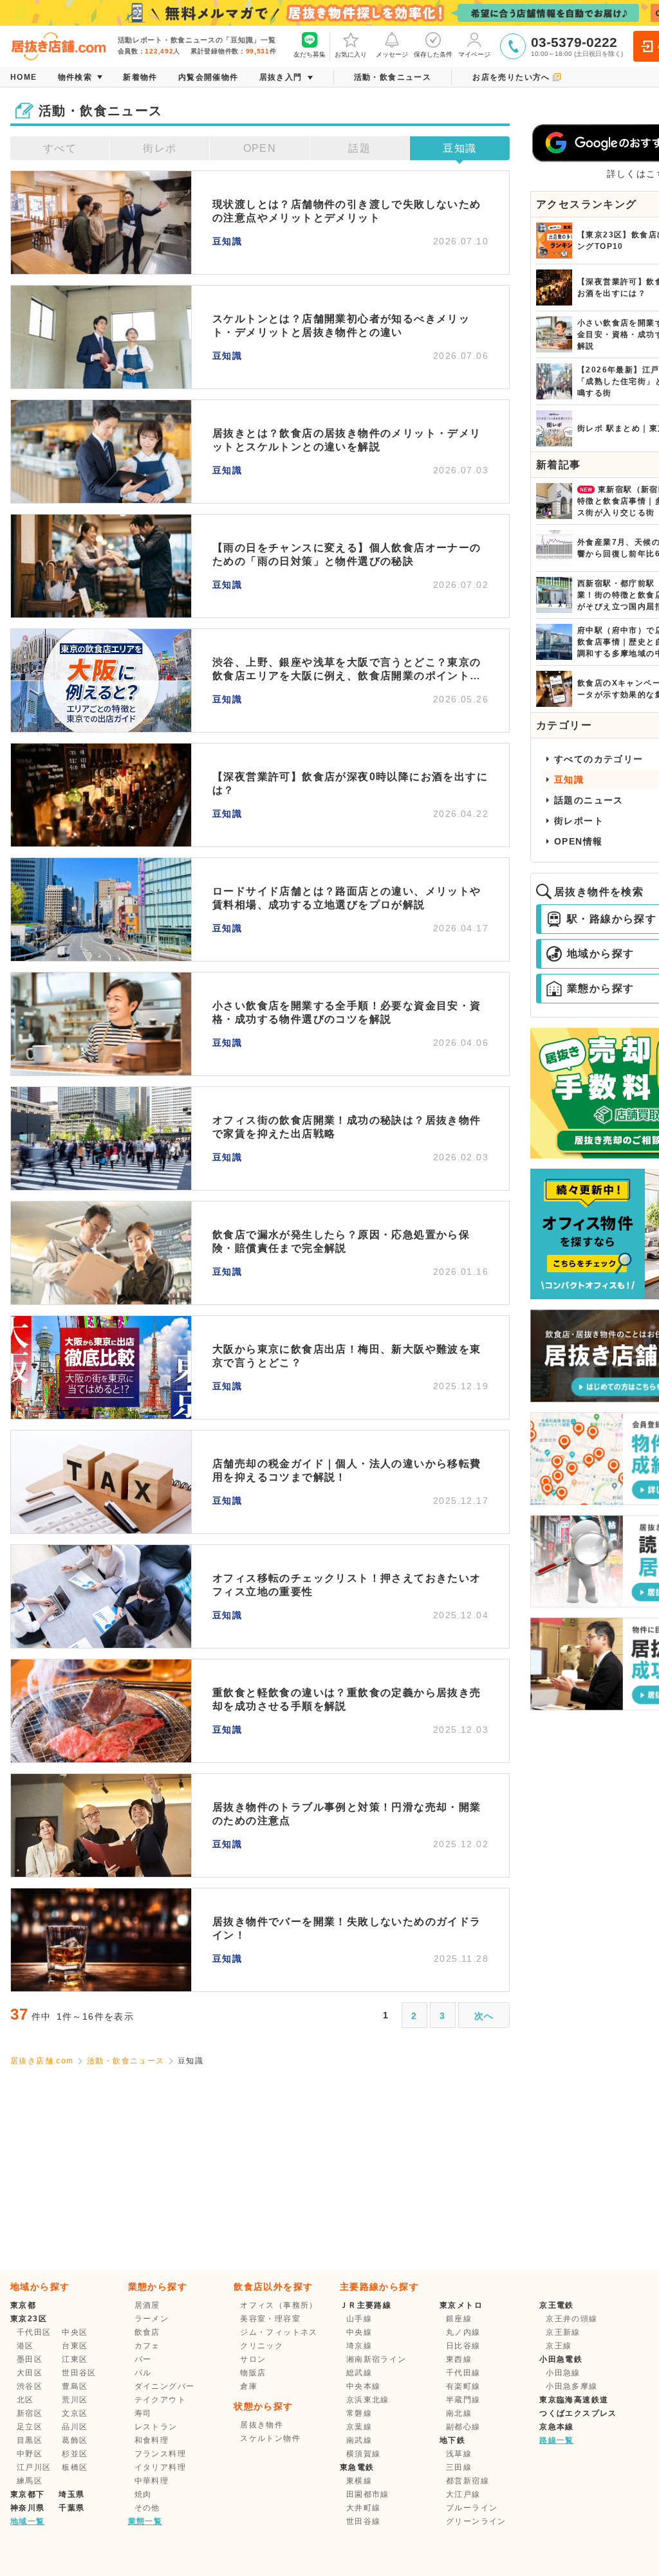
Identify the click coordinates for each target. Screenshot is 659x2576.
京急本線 (557, 2427)
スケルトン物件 (270, 2438)
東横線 (359, 2481)
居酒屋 (147, 2305)
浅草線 (459, 2454)
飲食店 (147, 2332)
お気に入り (351, 54)
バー (143, 2359)
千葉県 (71, 2508)
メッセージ (392, 54)
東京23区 (29, 2319)
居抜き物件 (262, 2425)
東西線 (459, 2359)
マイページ (474, 54)
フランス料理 (160, 2454)
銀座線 (459, 2319)
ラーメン (152, 2319)
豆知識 (459, 148)
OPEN (260, 148)
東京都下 (28, 2494)
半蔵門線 (463, 2400)
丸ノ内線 (463, 2332)
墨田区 (30, 2359)
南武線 (359, 2440)
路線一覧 (557, 2440)
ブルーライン (472, 2508)
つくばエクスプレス (578, 2413)
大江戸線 (463, 2494)
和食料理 (152, 2440)
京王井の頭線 (571, 2319)
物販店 (253, 2373)
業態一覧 (145, 2521)
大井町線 (364, 2508)
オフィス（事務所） (279, 2305)
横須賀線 (364, 2454)
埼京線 (359, 2346)
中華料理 (152, 2481)
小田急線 (563, 2373)
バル (143, 2373)
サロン (253, 2359)
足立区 (30, 2427)
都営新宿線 (468, 2481)
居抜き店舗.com (42, 2061)
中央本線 (364, 2386)
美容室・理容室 (270, 2319)
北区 (25, 2400)
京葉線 (359, 2427)
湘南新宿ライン (376, 2359)
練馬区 (30, 2481)
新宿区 (30, 2413)
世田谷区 (79, 2373)
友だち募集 (310, 54)
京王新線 (563, 2332)
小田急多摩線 (571, 2386)
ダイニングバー (165, 2386)
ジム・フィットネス (279, 2332)
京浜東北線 (368, 2400)
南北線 (459, 2413)
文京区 (75, 2413)
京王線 (559, 2346)
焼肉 (143, 2494)
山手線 (359, 2319)
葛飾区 (75, 2440)
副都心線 (463, 2427)
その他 (147, 2508)
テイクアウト (160, 2400)
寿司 (143, 2413)
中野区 (30, 2454)
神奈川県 (28, 2508)
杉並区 (75, 2454)
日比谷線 (463, 2346)
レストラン (156, 2427)
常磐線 (359, 2413)
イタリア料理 (160, 2467)
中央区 (75, 2332)
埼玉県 (71, 2494)
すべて (60, 148)
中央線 (359, 2332)
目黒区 (30, 2440)
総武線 (359, 2373)
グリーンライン (476, 2521)
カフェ (147, 2346)
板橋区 (75, 2467)
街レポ (160, 148)
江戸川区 (34, 2467)
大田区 (30, 2373)
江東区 (75, 2359)
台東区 (75, 2346)
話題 (359, 148)
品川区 (75, 2427)
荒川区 (75, 2400)
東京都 (23, 2305)
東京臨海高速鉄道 (574, 2400)
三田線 (459, 2467)
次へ (484, 2016)
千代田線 (463, 2373)
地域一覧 (28, 2521)
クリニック (262, 2346)
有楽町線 (463, 2386)
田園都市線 (368, 2494)
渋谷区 (30, 2386)
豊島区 (75, 2386)
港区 (25, 2346)
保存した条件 (433, 54)
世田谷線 (364, 2521)
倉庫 (249, 2386)
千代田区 (34, 2332)
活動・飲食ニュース (126, 2061)
